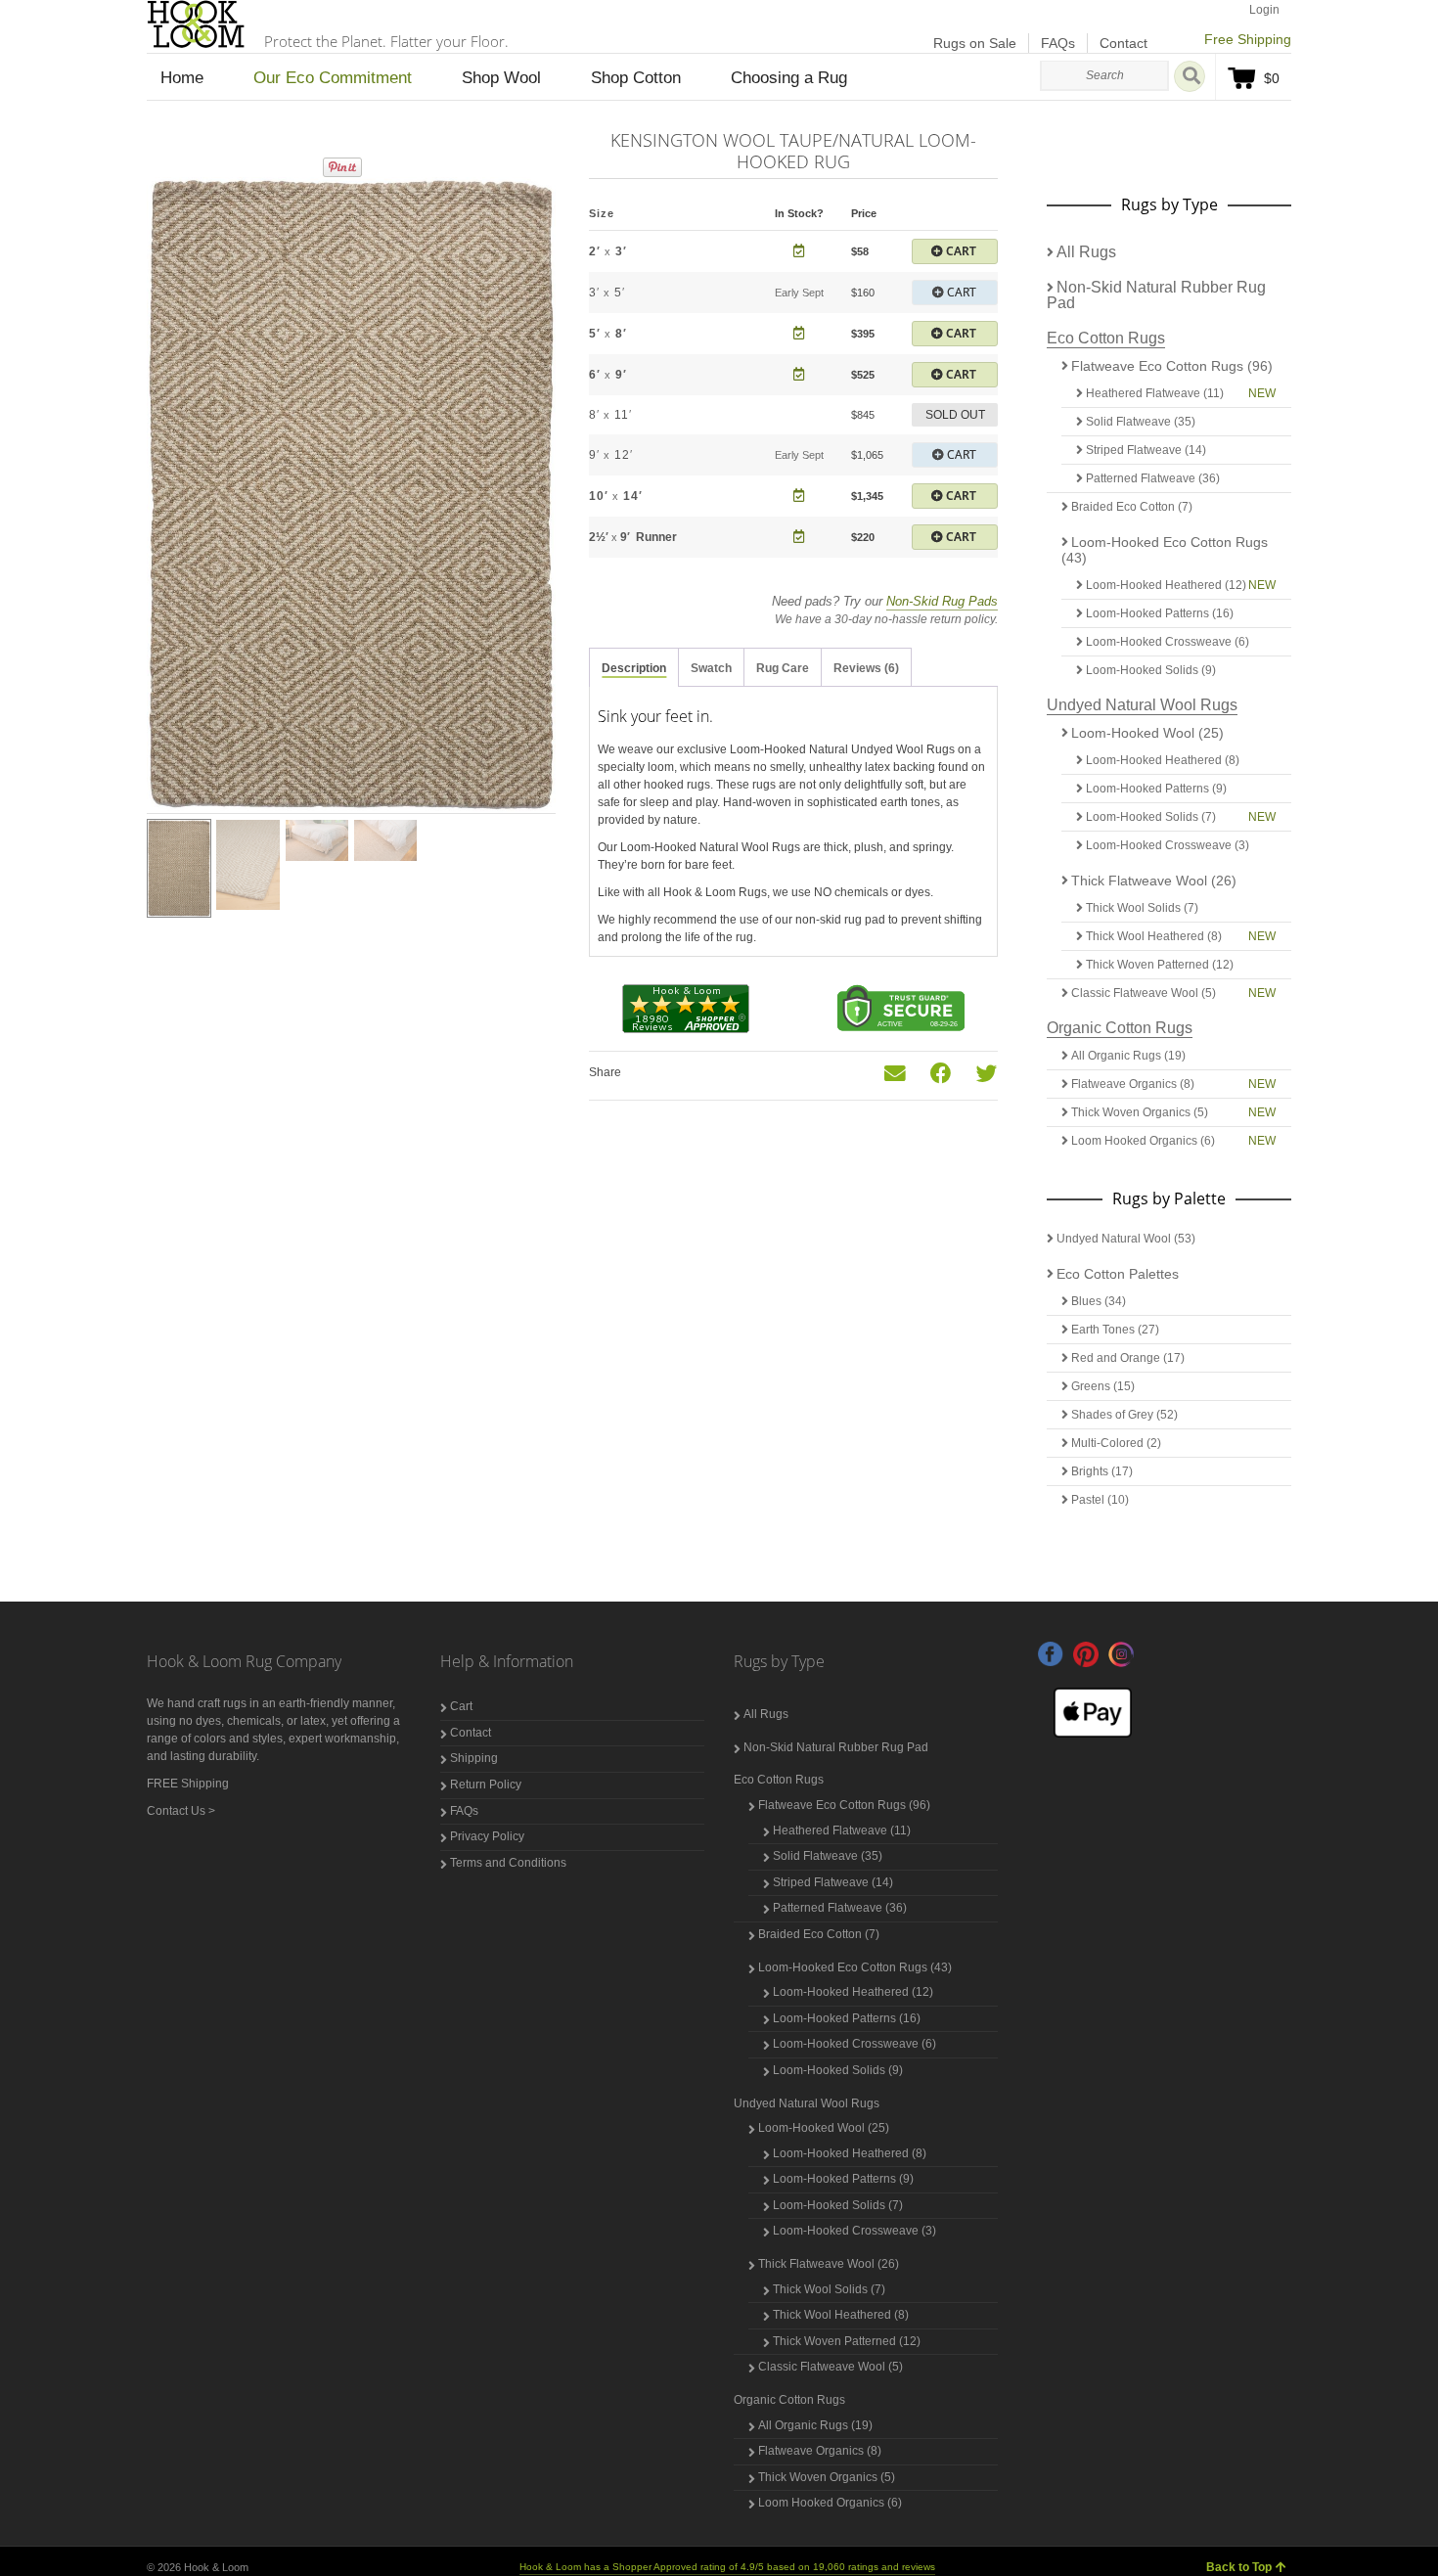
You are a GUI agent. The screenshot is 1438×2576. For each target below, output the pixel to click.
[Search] (1190, 76)
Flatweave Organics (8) (1133, 1084)
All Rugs (1086, 252)
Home (182, 78)
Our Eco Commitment (333, 78)
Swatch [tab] (711, 668)
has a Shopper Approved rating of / (727, 2567)
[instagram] (1121, 1654)
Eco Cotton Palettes (1118, 1274)
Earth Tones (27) (1115, 1330)
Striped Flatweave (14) (1146, 450)
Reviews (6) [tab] (866, 668)
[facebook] (1051, 1654)
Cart (461, 1706)
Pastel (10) (1100, 1500)
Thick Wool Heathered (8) (1154, 936)
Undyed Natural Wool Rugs (1142, 705)
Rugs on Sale (975, 43)
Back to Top (1239, 2567)
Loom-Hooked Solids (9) (1151, 670)
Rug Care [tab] (783, 668)
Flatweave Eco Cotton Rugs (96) (1172, 366)
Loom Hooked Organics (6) (1143, 1141)
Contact (1123, 43)
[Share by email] (895, 1074)
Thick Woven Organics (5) (1140, 1112)
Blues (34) (1099, 1301)
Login (1264, 10)
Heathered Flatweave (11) (1155, 393)
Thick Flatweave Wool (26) (1154, 881)
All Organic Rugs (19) (1128, 1056)
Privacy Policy (487, 1836)
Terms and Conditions (508, 1863)
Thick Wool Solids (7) (1142, 908)
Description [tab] (634, 668)
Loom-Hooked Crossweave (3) (1168, 845)
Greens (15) (1103, 1386)
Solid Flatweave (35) (1141, 422)
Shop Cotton (636, 78)
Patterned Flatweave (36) (1153, 478)
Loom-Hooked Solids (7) (1151, 817)
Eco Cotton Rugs (1106, 338)
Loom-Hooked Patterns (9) (1156, 789)
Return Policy (486, 1785)
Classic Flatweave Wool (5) (1144, 993)
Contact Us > (181, 1811)
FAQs (1058, 43)
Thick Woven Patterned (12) (1160, 965)
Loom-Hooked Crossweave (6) (1168, 642)
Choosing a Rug (789, 78)
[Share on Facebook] (941, 1074)
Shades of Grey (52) (1124, 1415)
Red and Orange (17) (1128, 1358)
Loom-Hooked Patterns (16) (1160, 613)
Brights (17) (1102, 1471)
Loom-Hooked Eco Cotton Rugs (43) (1165, 550)
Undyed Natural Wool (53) (1126, 1239)
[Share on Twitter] (987, 1074)
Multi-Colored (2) (1116, 1443)
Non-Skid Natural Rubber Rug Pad (1156, 295)
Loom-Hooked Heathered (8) (1163, 760)
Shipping (474, 1758)
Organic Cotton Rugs (1120, 1028)
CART (960, 251)
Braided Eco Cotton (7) (1132, 507)
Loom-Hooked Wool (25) (1147, 733)
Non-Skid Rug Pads (942, 601)
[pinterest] (1086, 1654)
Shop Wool (501, 78)
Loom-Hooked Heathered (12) (1166, 585)
